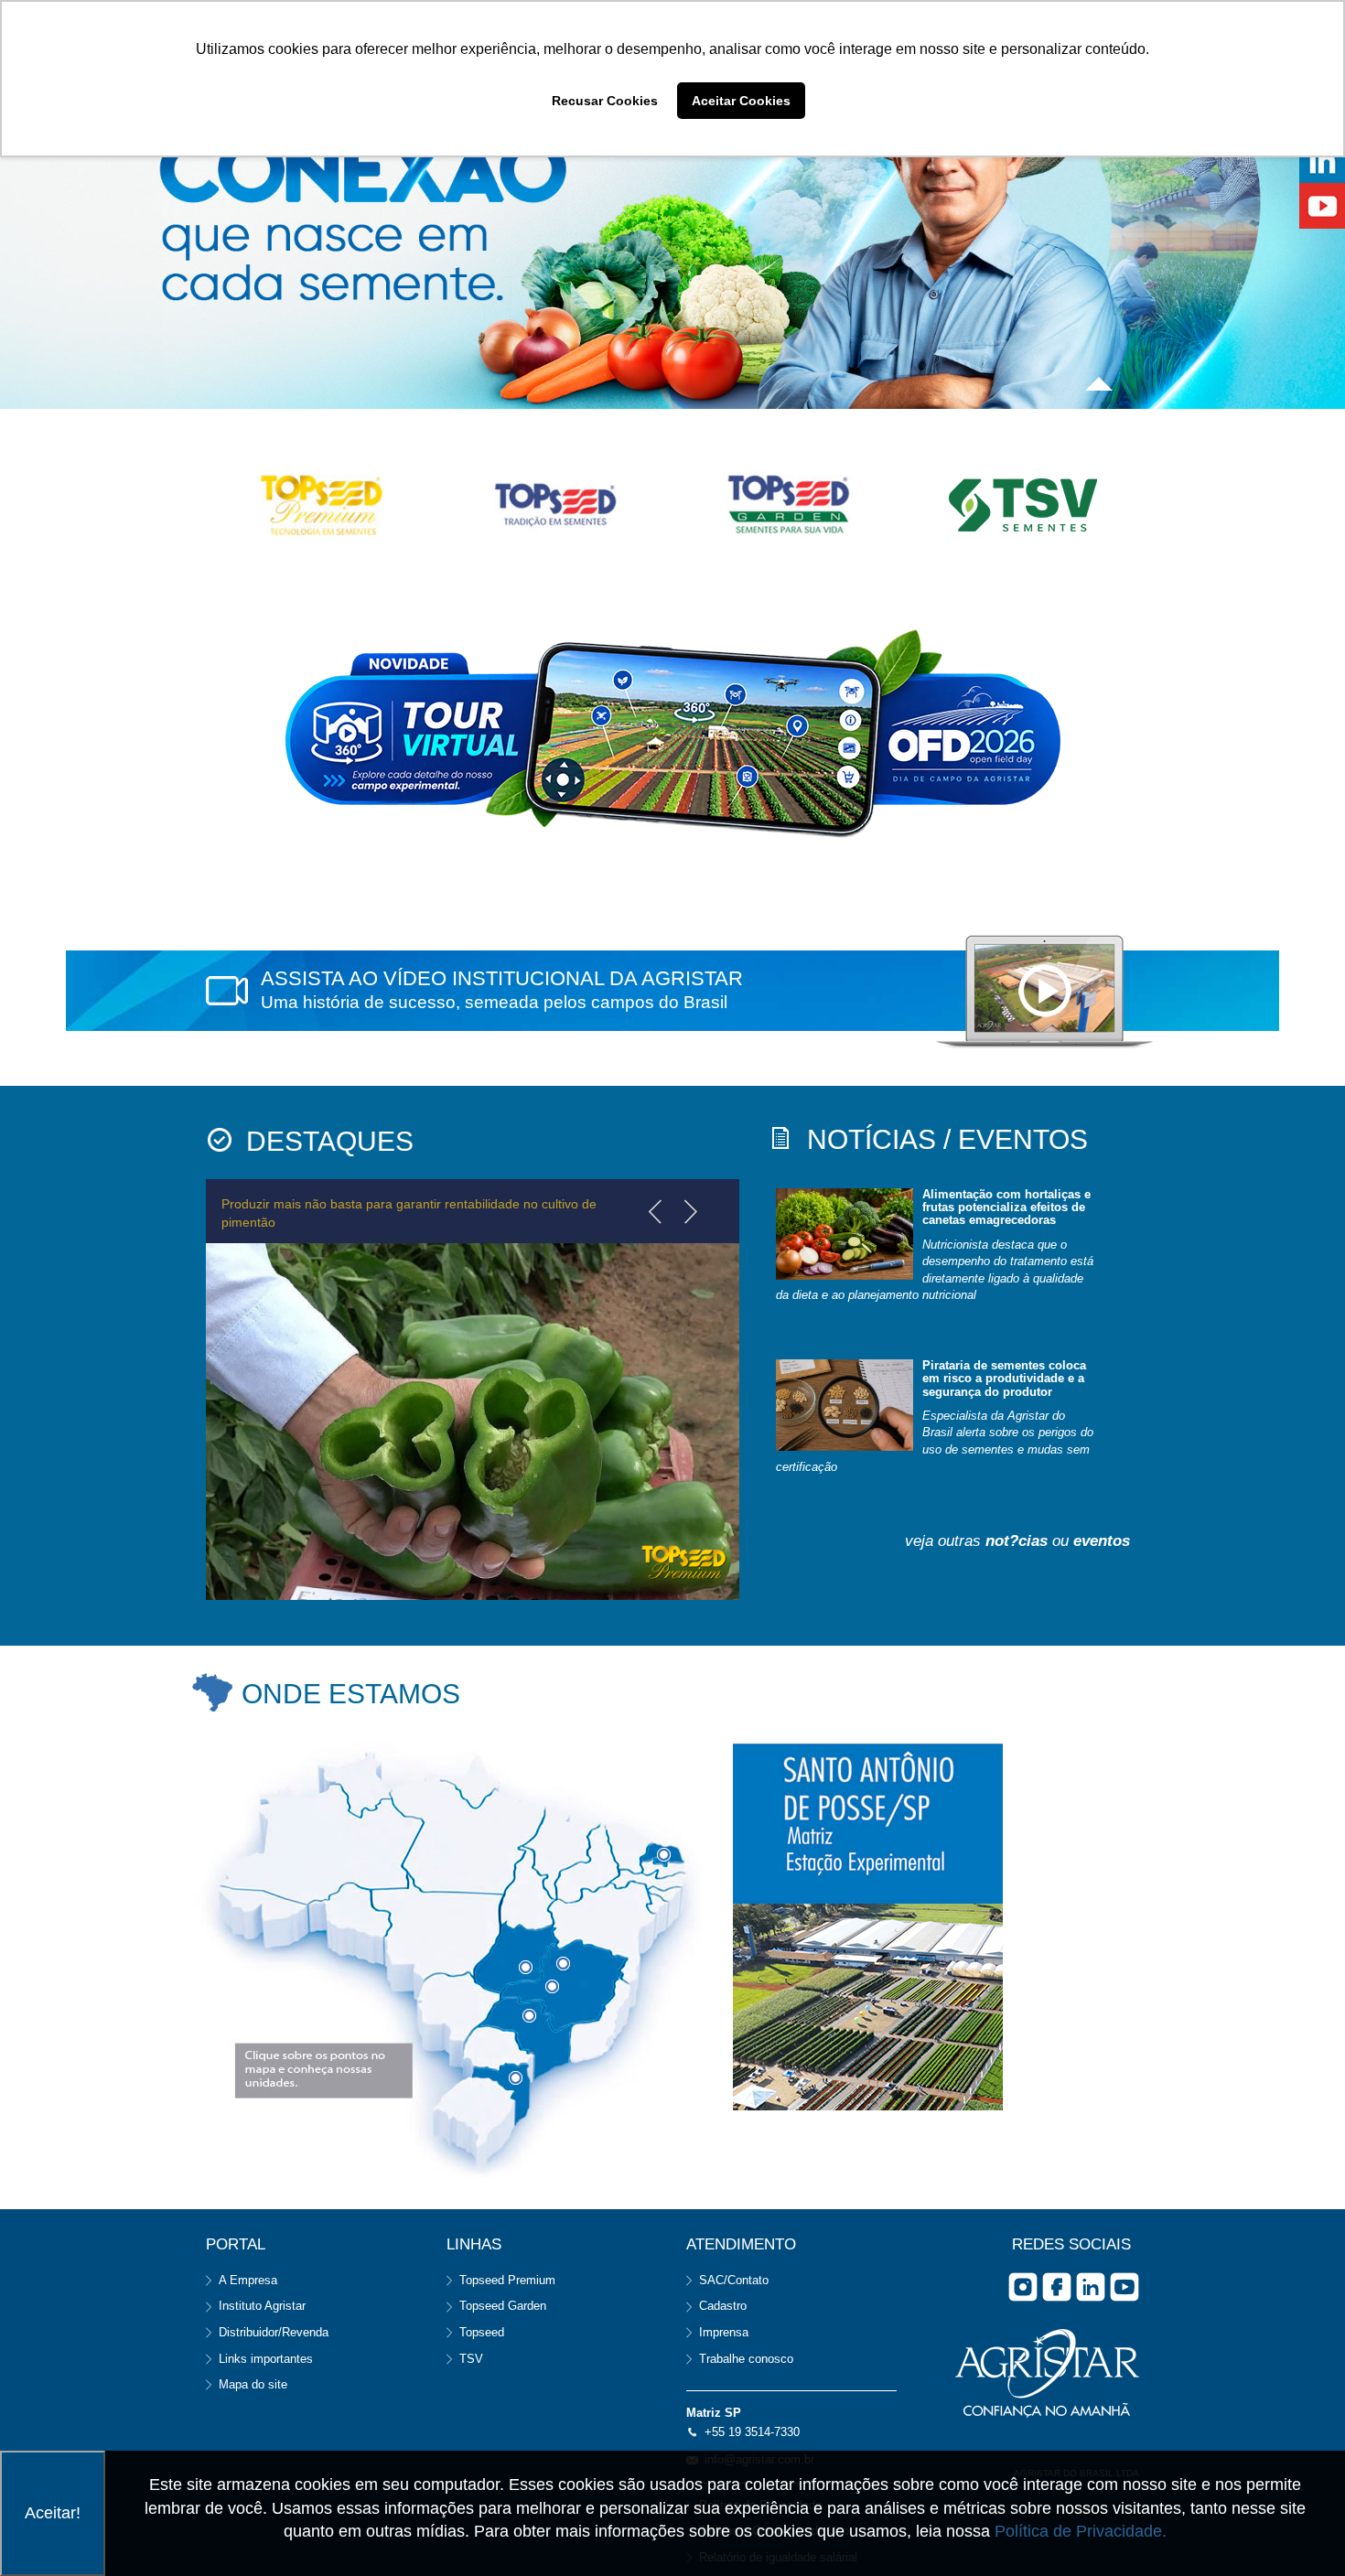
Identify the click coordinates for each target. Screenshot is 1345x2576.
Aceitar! (53, 2513)
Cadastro (723, 2306)
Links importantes (266, 2359)
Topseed (482, 2332)
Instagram (1023, 2287)
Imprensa (724, 2332)
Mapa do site (253, 2384)
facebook (1057, 2287)
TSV (471, 2359)
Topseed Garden (503, 2306)
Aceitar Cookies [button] (741, 101)
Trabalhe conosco (746, 2359)
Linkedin (1091, 2287)
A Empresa (248, 2280)
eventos (1102, 1541)
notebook (1044, 993)
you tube (1124, 2287)
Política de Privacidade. (1081, 2531)
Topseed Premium (507, 2280)
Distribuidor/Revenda (274, 2332)
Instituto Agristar (262, 2306)
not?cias (1017, 1541)
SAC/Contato (734, 2280)
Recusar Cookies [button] (605, 101)
